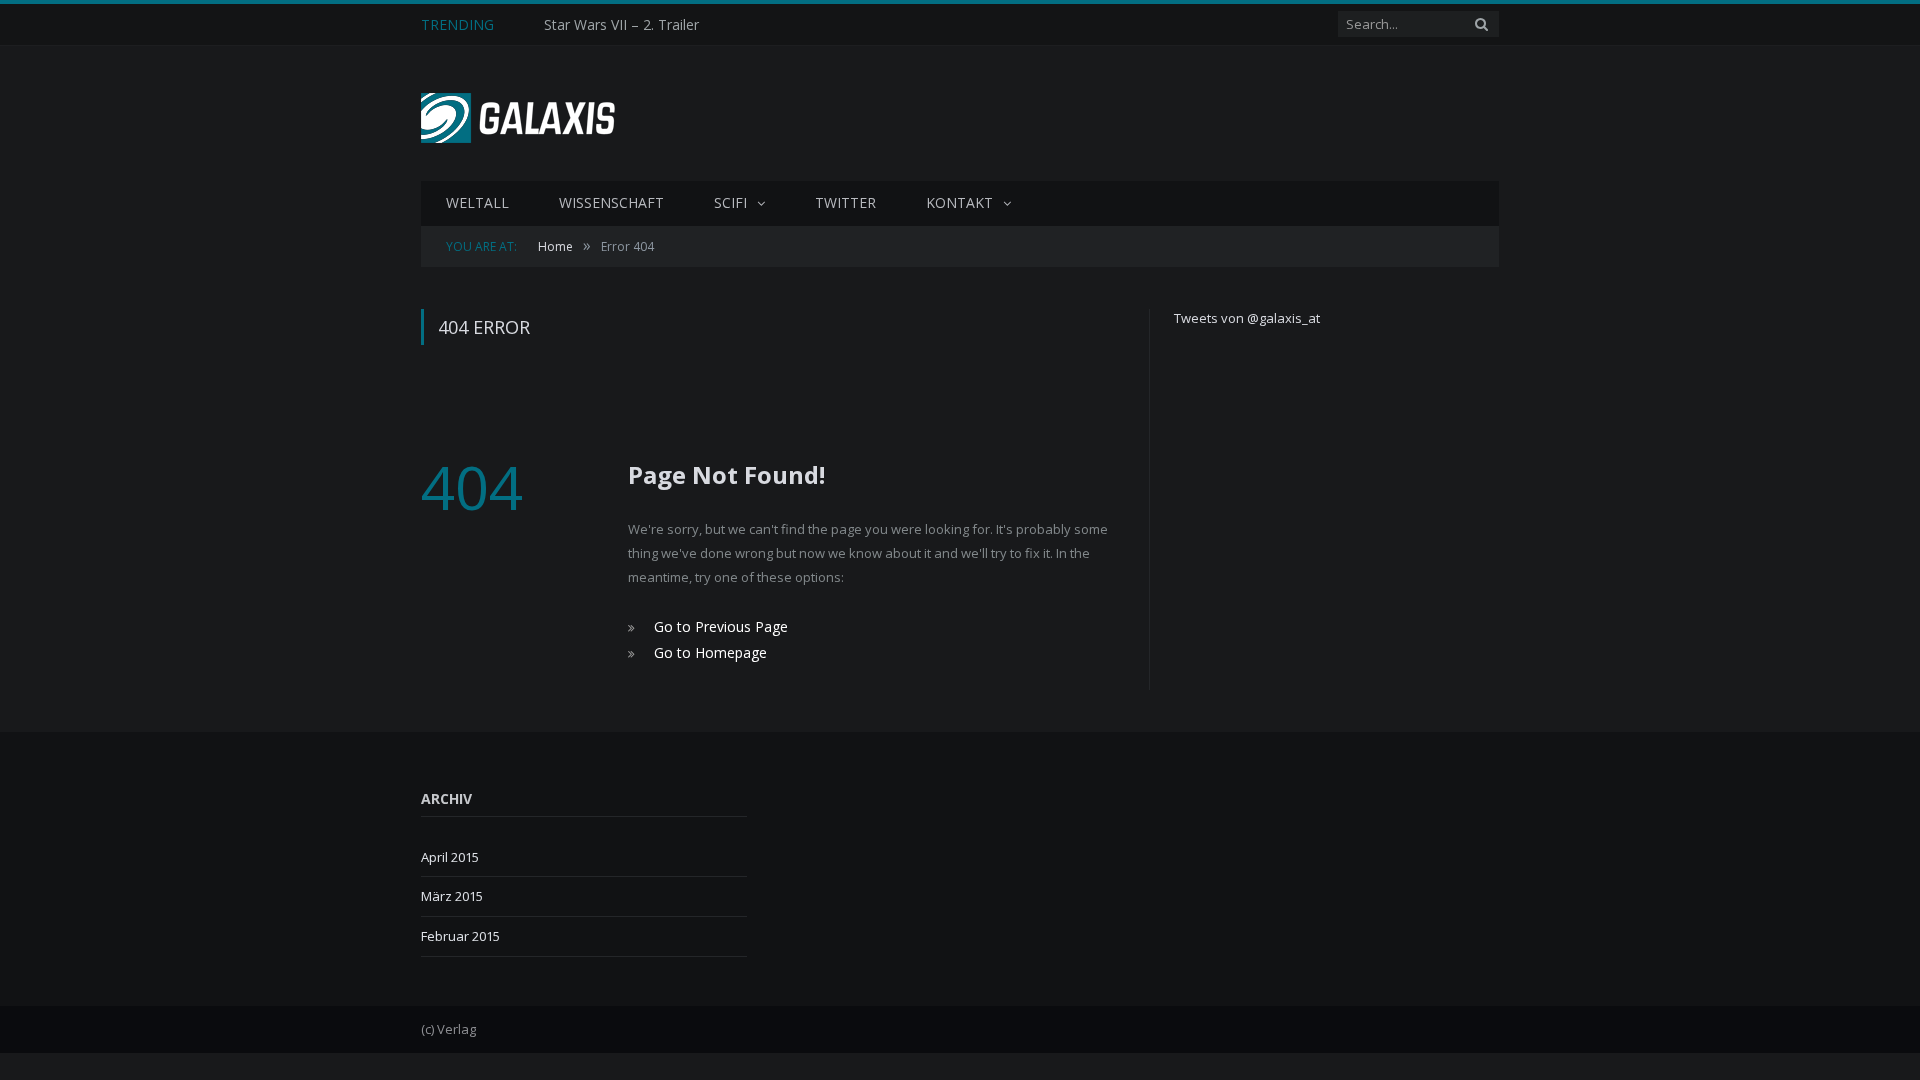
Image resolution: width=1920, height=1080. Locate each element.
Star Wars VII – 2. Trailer (621, 25)
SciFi (730, 202)
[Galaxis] (525, 113)
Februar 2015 (460, 932)
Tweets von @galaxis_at (1247, 318)
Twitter (845, 202)
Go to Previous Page (716, 626)
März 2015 (452, 893)
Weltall (477, 202)
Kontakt (959, 202)
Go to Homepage (705, 650)
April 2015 (450, 853)
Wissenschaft (611, 202)
